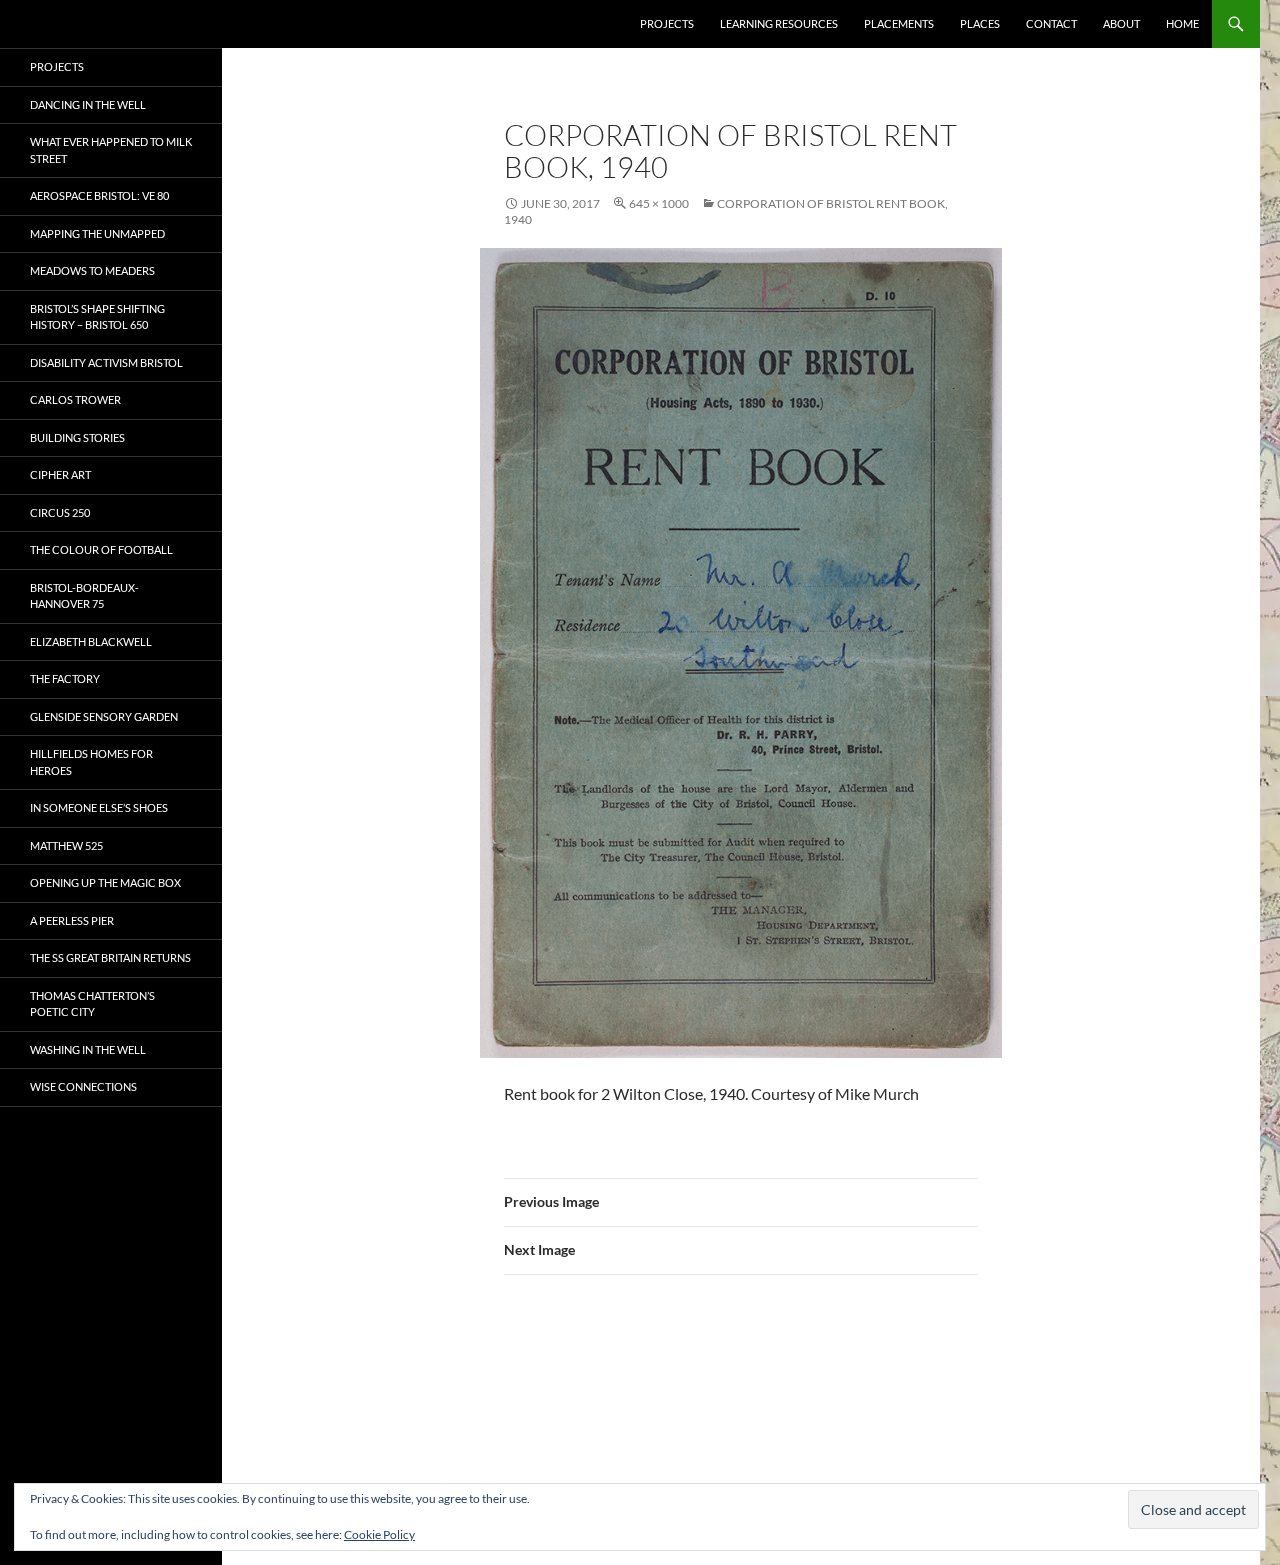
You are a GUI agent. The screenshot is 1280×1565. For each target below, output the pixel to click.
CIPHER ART (60, 474)
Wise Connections (83, 1086)
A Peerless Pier (72, 920)
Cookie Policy (379, 1534)
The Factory (65, 678)
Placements (899, 23)
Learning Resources (779, 23)
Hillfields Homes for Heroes (91, 762)
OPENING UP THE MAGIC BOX (105, 882)
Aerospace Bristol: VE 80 (99, 195)
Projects (667, 23)
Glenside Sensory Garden (104, 716)
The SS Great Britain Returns (110, 957)
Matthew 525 (66, 845)
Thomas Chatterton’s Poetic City (92, 1004)
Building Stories (77, 437)
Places (980, 23)
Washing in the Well (88, 1049)
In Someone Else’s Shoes (99, 807)
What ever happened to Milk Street (111, 150)
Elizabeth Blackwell (91, 641)
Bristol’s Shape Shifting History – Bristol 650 (97, 317)
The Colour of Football (101, 549)
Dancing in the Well (88, 104)
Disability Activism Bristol (106, 362)
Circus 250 (60, 512)
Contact (1051, 23)
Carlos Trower (75, 399)
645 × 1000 (659, 203)
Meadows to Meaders (92, 270)
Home (1182, 23)
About (1121, 23)
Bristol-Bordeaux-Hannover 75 (84, 596)
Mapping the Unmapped (97, 233)
